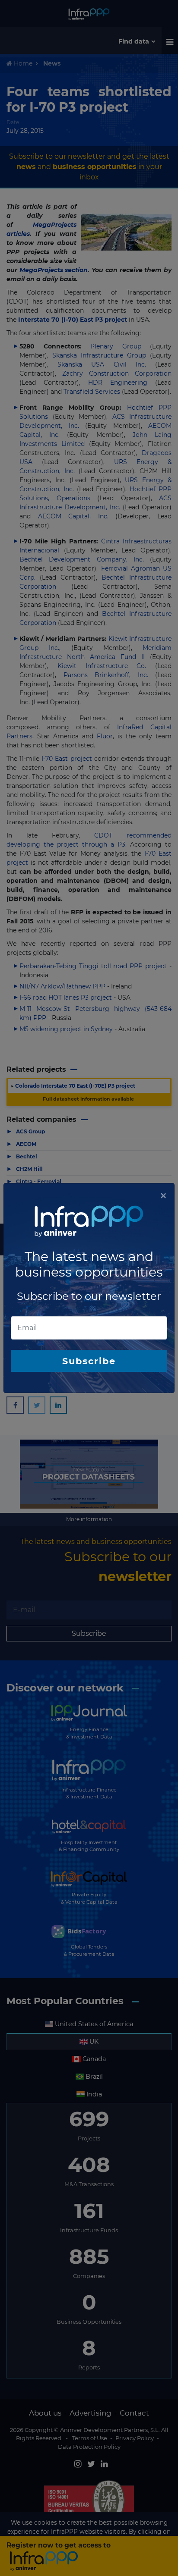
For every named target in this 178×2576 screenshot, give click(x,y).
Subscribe (89, 1361)
